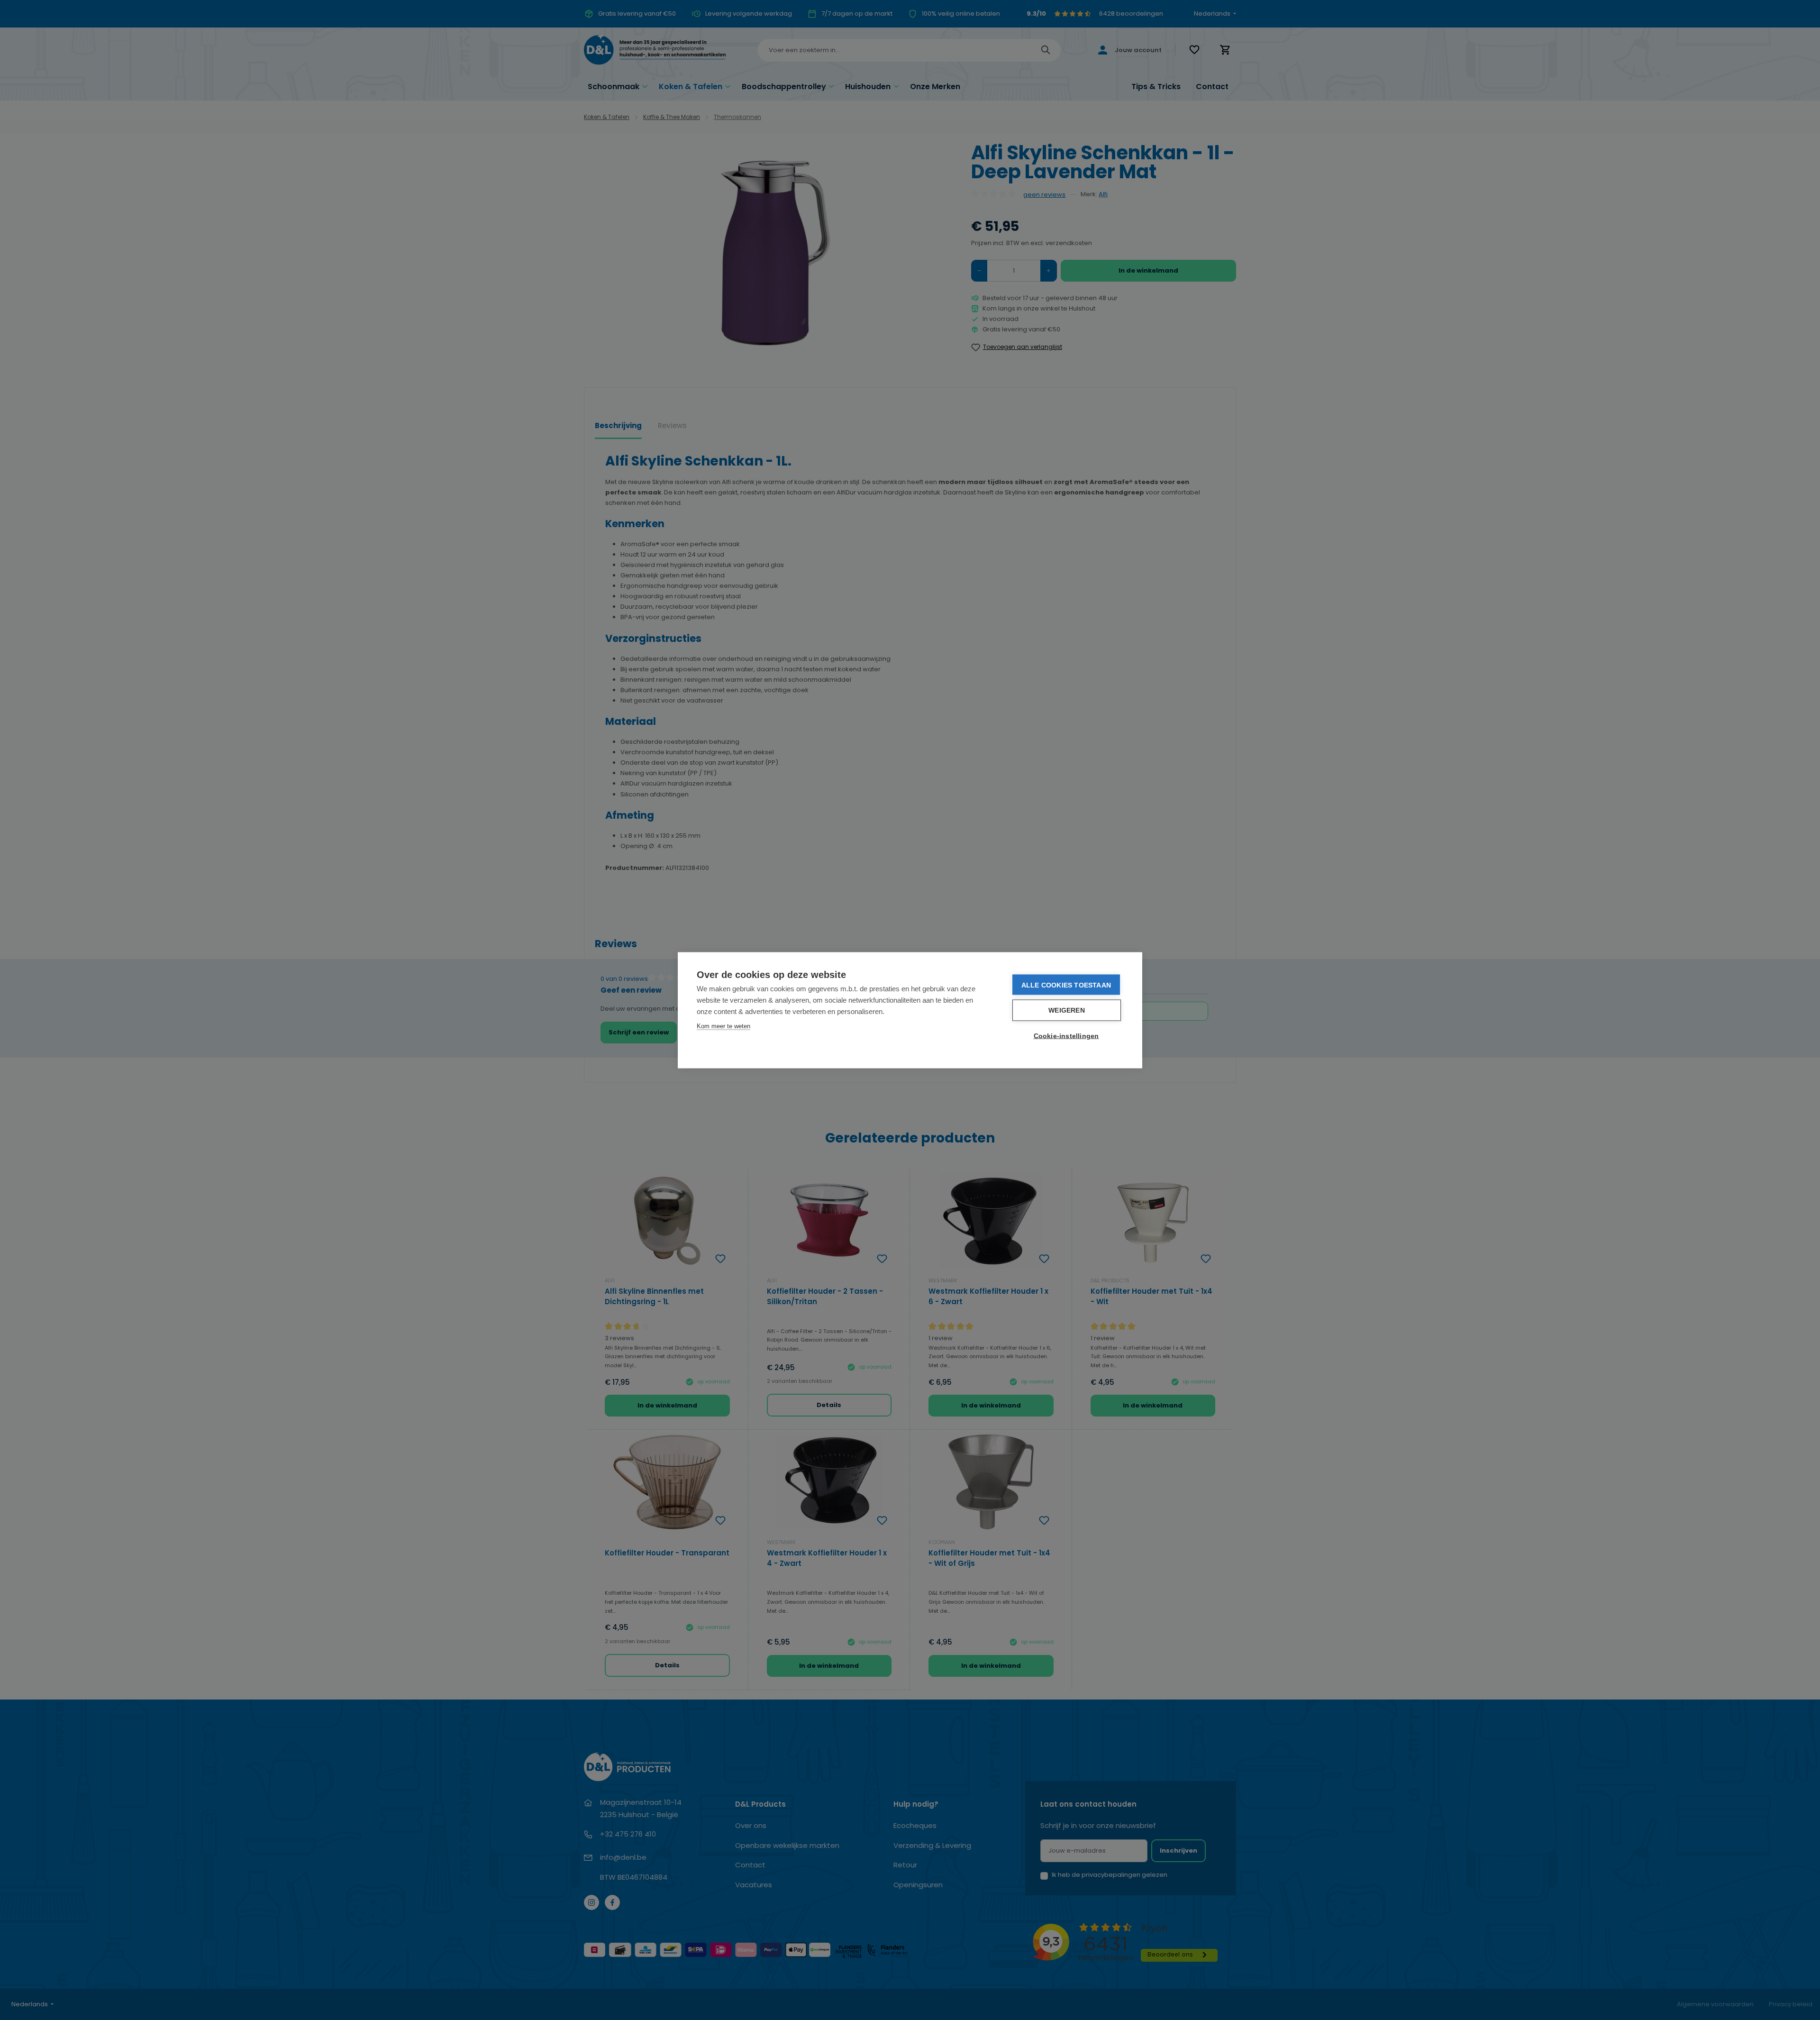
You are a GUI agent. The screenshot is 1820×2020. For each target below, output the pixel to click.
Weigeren (1067, 1010)
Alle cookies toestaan (1066, 985)
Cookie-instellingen (1066, 1036)
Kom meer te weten (723, 1026)
